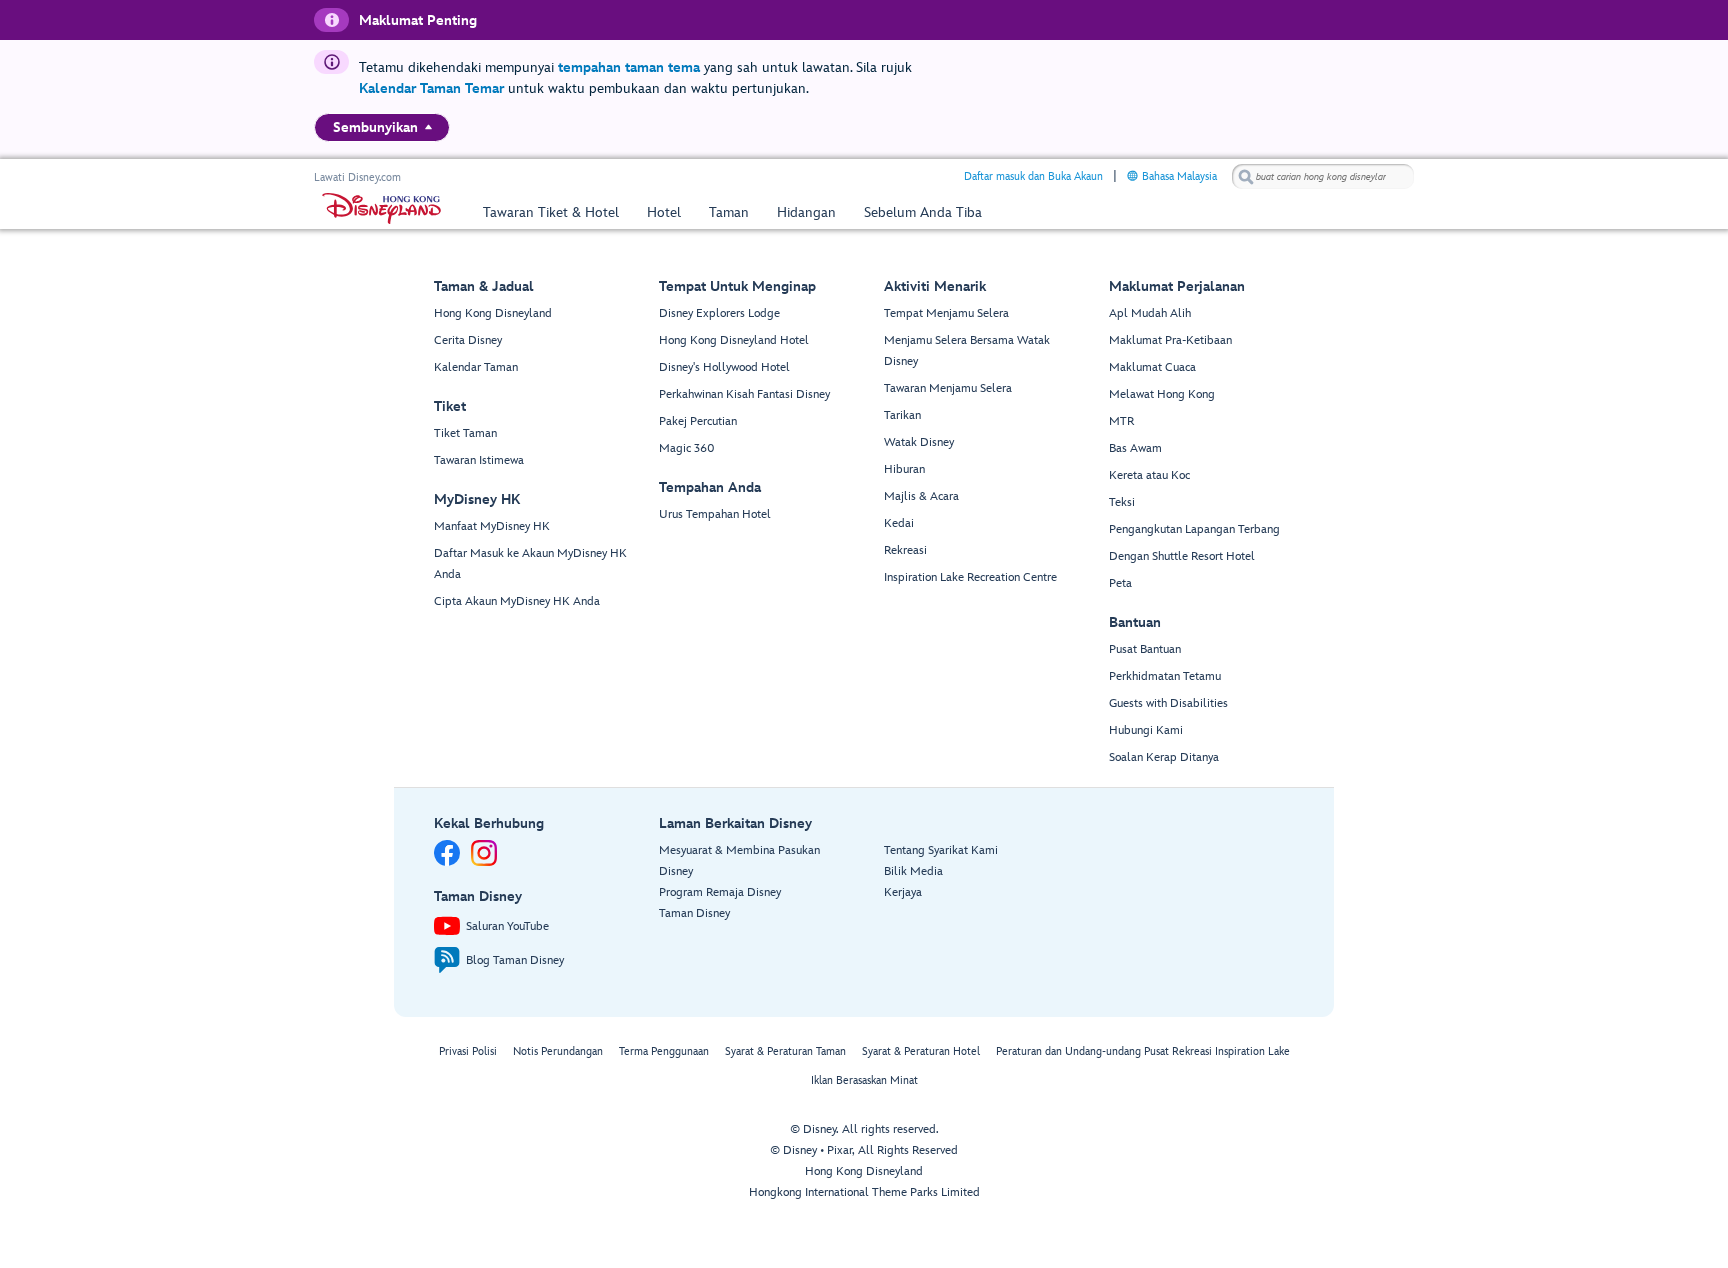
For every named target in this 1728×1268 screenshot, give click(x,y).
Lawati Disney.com (357, 177)
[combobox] (1323, 177)
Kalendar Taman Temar (431, 88)
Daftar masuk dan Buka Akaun (1033, 176)
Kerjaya (903, 892)
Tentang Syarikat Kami (941, 850)
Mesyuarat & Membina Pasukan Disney (739, 861)
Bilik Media (913, 871)
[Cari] (1246, 176)
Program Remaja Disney (720, 892)
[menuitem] (428, 127)
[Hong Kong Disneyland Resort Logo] (381, 208)
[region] (382, 127)
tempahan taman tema (629, 67)
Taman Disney (694, 913)
